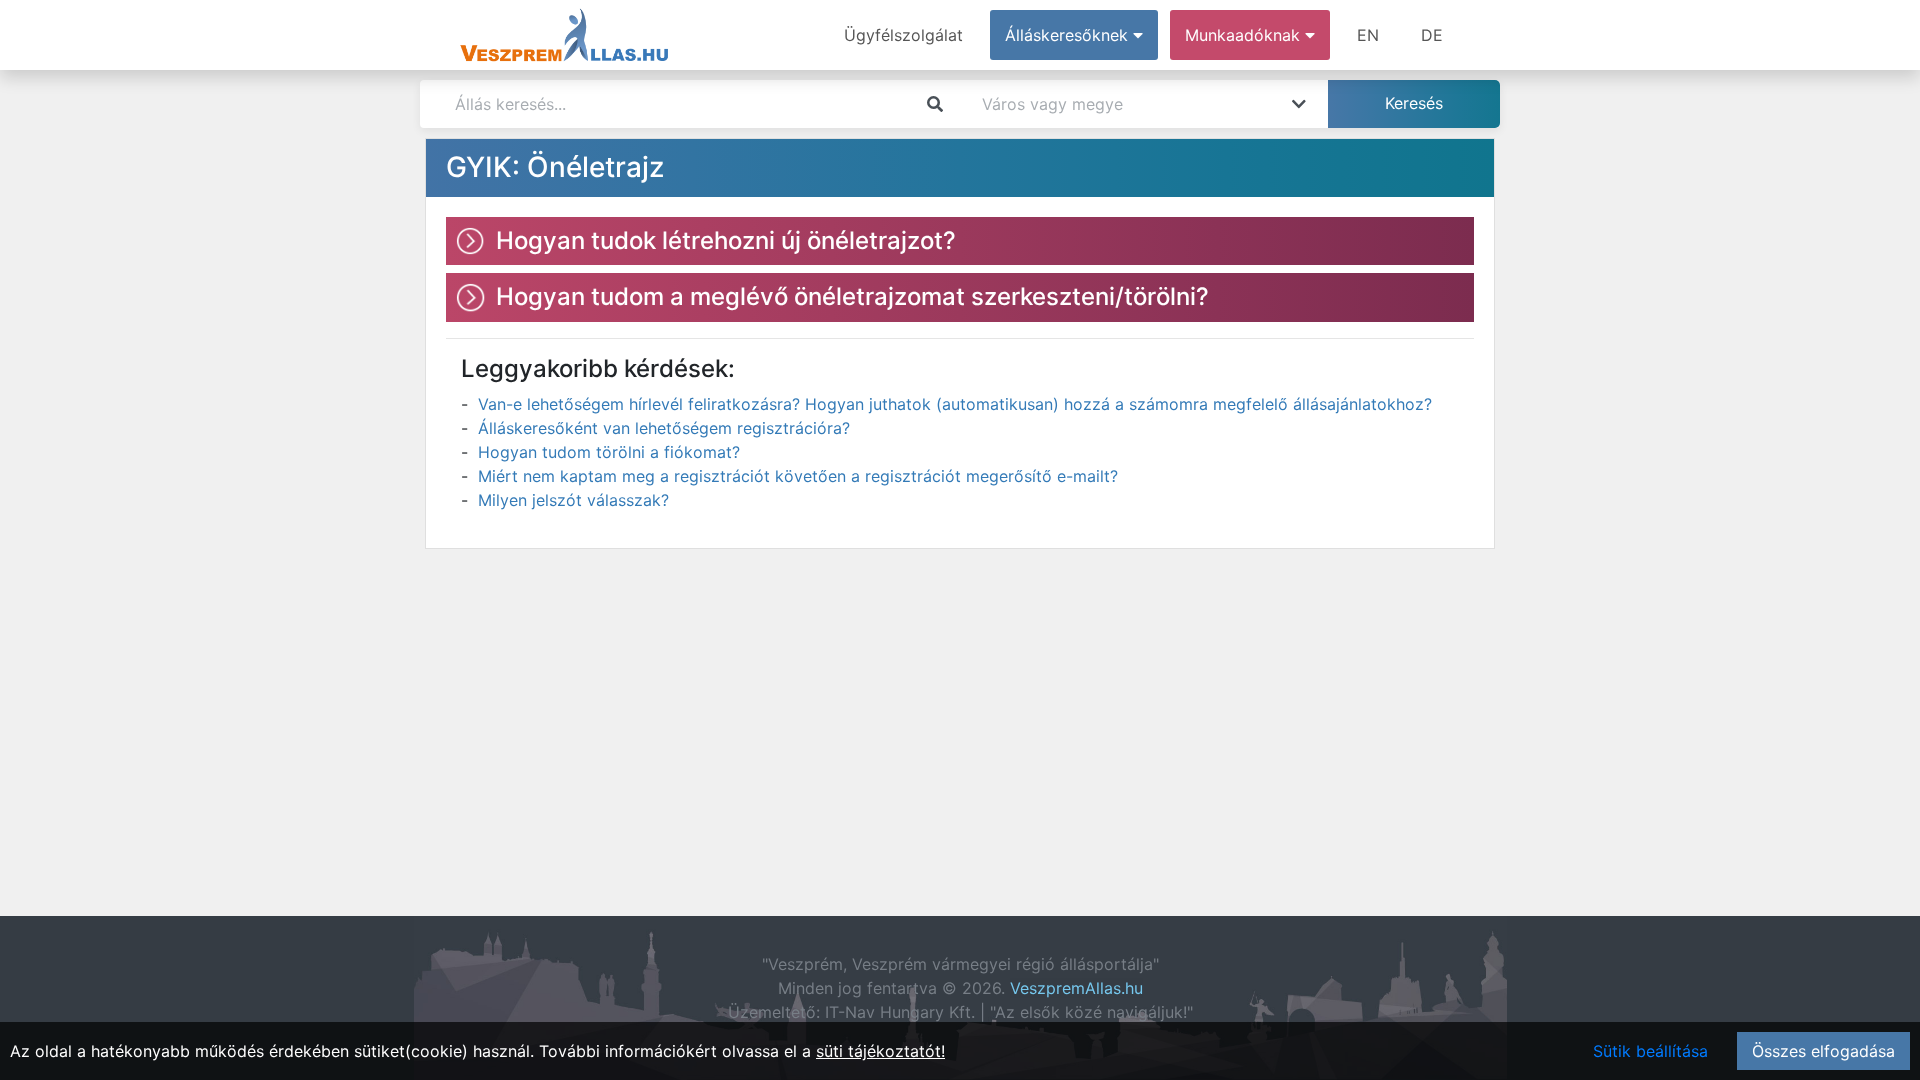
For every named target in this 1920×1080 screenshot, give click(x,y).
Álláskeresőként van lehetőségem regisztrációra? (664, 428)
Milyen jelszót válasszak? (573, 500)
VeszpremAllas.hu (1076, 988)
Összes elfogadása (1823, 1051)
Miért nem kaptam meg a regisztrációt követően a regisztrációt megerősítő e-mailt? (798, 476)
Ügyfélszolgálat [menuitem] (903, 35)
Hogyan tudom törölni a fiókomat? (609, 452)
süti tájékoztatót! (880, 1051)
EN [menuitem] (1368, 35)
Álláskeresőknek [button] (1069, 35)
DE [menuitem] (1432, 35)
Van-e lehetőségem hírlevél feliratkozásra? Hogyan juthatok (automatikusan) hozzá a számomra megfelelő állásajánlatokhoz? (955, 404)
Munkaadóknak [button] (1245, 35)
